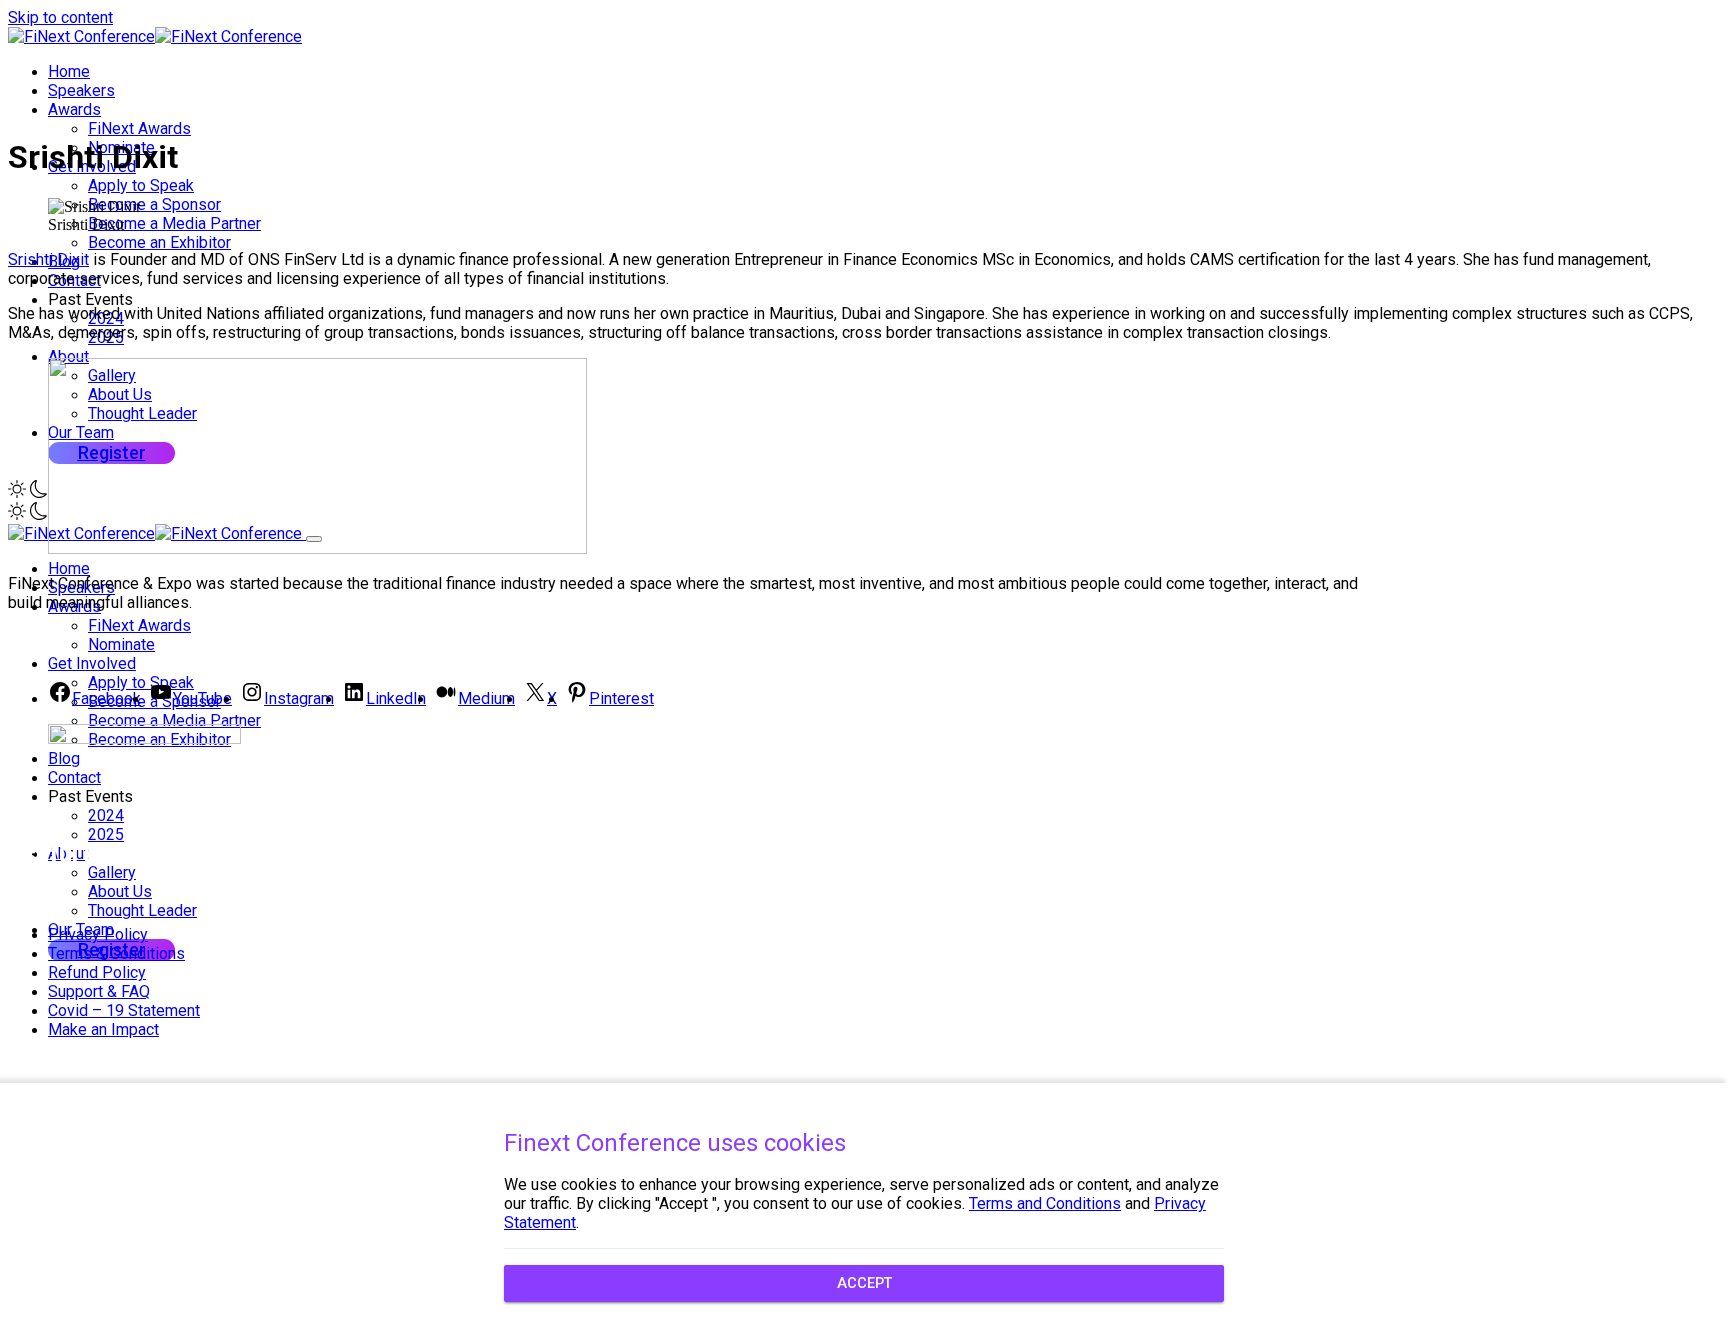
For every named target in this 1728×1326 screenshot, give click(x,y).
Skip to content (60, 17)
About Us (120, 891)
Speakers (81, 90)
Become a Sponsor (154, 204)
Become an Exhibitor (159, 242)
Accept (864, 1283)
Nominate (121, 644)
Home (69, 71)
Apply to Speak (141, 185)
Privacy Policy (98, 934)
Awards (74, 109)
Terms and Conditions (1045, 1203)
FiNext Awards (139, 128)
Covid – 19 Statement (124, 1010)
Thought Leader (142, 910)
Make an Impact (103, 1029)
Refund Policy (97, 972)
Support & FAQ (99, 991)
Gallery (112, 872)
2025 (106, 834)
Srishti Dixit (48, 259)
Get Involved (92, 663)
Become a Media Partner (174, 223)
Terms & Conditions (116, 953)
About (68, 356)
